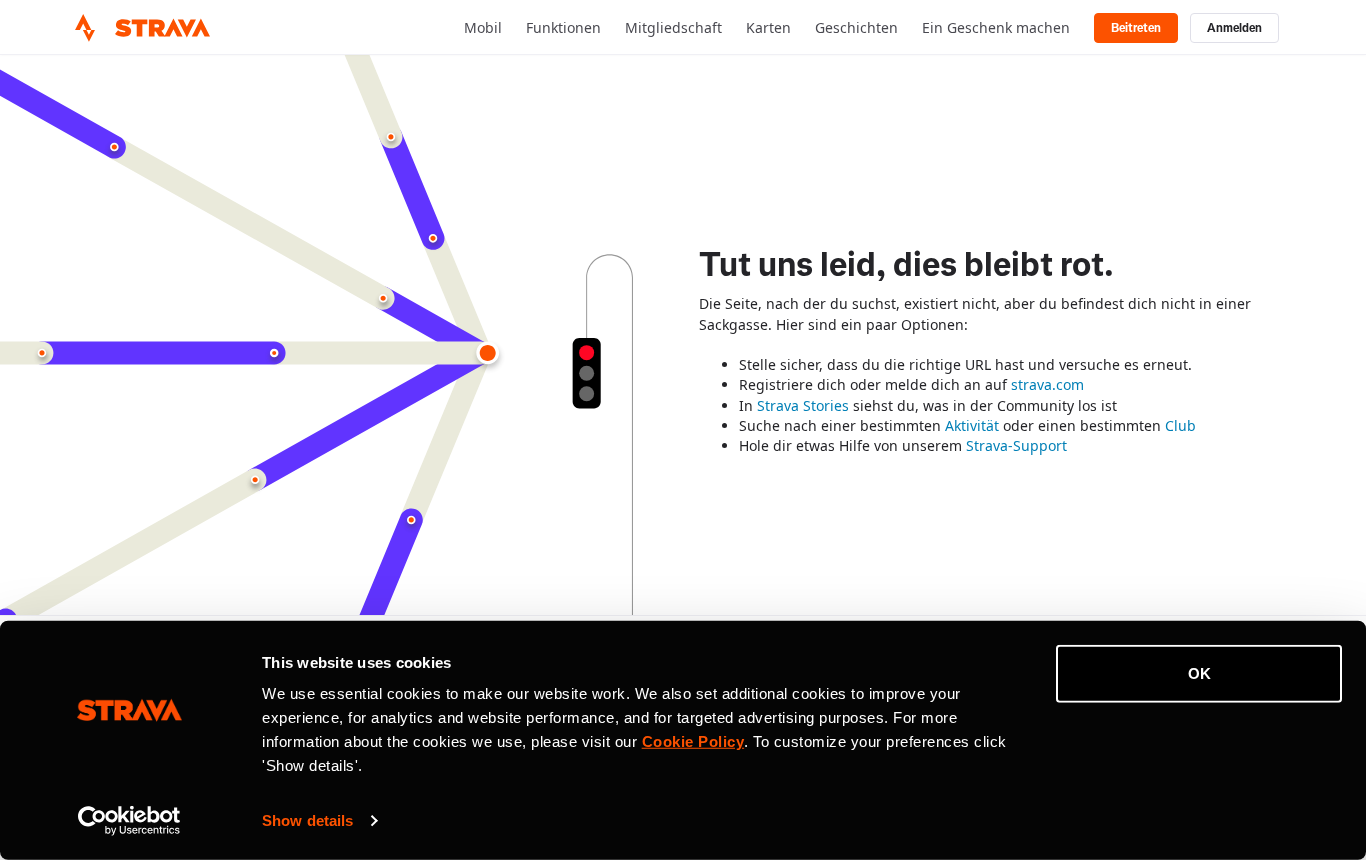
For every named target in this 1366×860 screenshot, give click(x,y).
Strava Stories (803, 405)
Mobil (483, 27)
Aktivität (972, 425)
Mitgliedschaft (673, 27)
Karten (768, 27)
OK (1199, 673)
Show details (307, 820)
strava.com (1047, 384)
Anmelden (1234, 28)
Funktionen (563, 27)
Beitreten (1136, 28)
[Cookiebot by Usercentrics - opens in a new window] (129, 821)
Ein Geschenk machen (996, 27)
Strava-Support (1016, 445)
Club (1180, 425)
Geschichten (856, 27)
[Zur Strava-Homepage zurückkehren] (85, 28)
